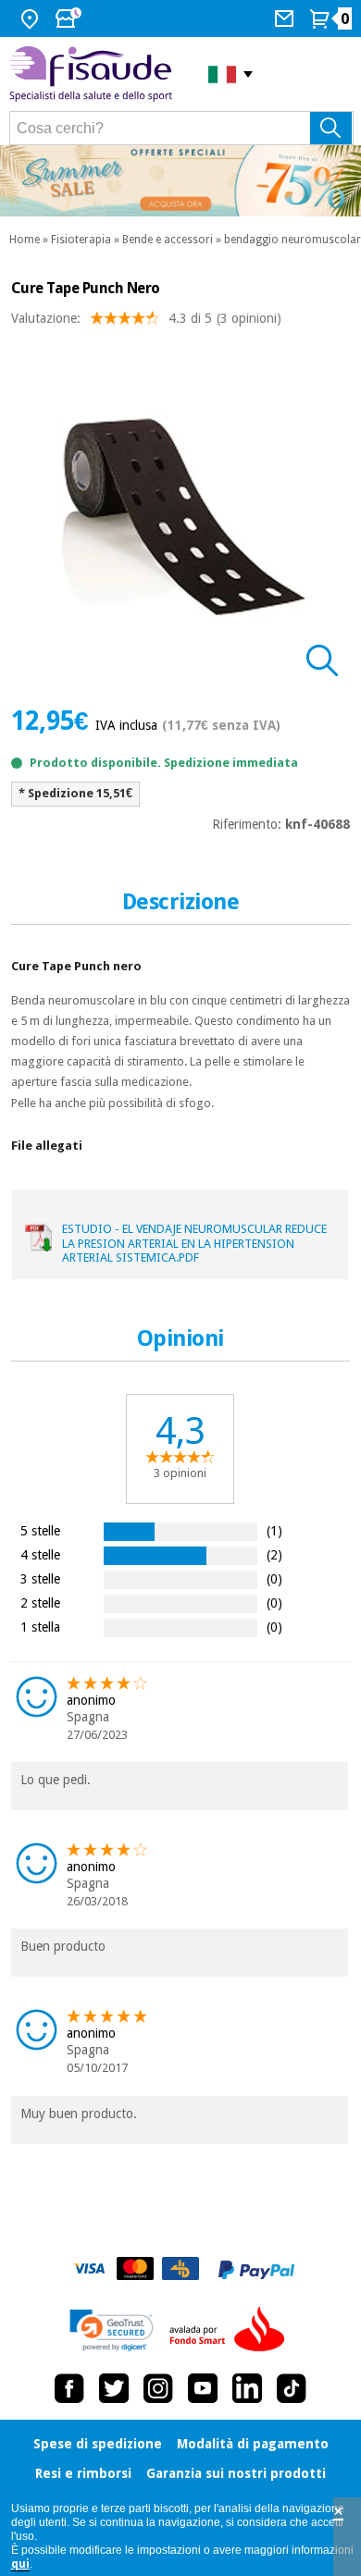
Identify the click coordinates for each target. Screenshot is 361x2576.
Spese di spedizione (98, 2444)
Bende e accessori (168, 240)
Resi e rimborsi (83, 2473)
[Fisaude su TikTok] (292, 2388)
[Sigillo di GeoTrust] (112, 2330)
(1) (274, 1530)
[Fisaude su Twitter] (114, 2388)
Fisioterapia (81, 240)
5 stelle (40, 1530)
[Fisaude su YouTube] (203, 2388)
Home (25, 240)
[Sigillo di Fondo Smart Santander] (231, 2330)
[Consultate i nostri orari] (70, 18)
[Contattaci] (286, 18)
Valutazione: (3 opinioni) (146, 318)
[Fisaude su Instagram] (158, 2388)
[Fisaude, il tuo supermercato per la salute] (95, 74)
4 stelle (40, 1554)
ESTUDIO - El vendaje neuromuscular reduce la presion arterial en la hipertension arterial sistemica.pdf (194, 1243)
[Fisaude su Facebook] (69, 2388)
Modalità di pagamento (253, 2444)
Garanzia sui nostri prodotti (236, 2473)
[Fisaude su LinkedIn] (247, 2388)
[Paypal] (256, 2270)
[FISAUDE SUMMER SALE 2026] (180, 181)
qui (20, 2564)
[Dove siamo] (32, 18)
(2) (274, 1554)
